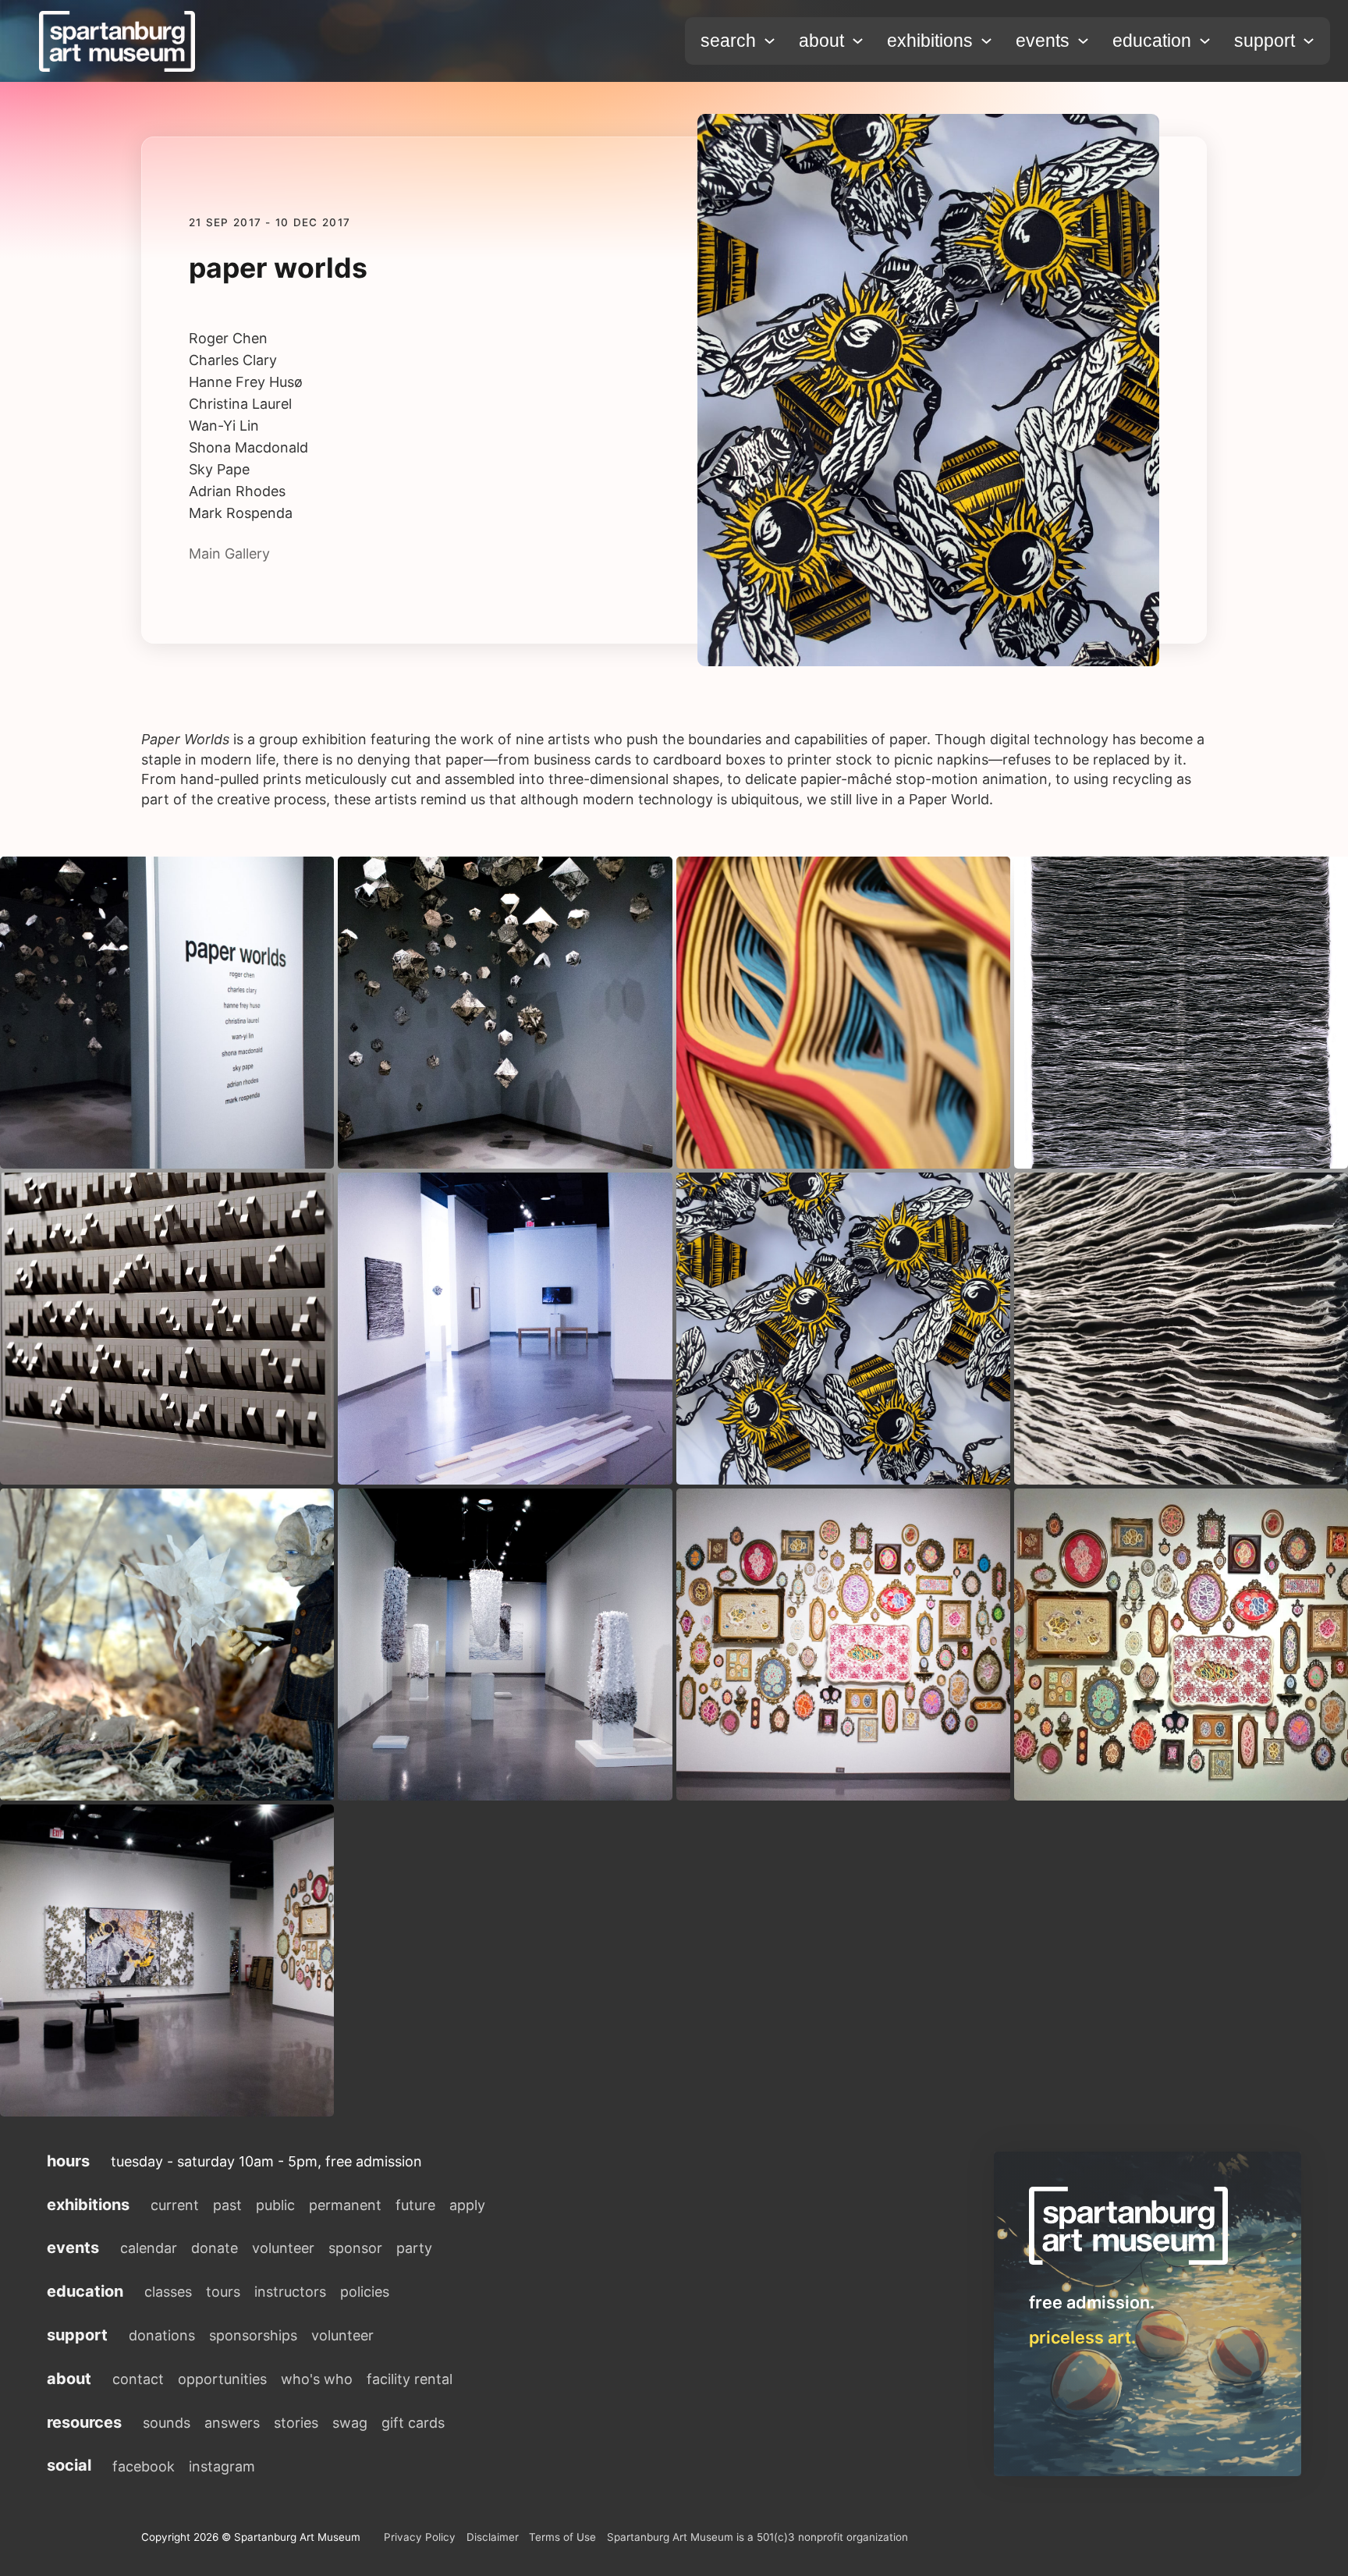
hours (68, 2161)
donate (215, 2248)
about (821, 41)
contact (138, 2379)
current (175, 2205)
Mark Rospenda (241, 513)
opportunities (222, 2379)
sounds (167, 2423)
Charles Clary (233, 360)
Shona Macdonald (248, 448)
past (227, 2205)
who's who (317, 2379)
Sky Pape (219, 470)
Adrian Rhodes (237, 491)
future (415, 2205)
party (414, 2248)
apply (467, 2205)
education (1152, 41)
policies (365, 2292)
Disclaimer (493, 2537)
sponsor (355, 2248)
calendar (149, 2248)
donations (162, 2335)
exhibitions (930, 41)
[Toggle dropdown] (770, 41)
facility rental (410, 2379)
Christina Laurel (240, 404)
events (1043, 41)
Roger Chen (228, 339)
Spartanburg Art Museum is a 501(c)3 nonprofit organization (757, 2537)
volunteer (283, 2248)
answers (232, 2423)
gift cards (413, 2423)
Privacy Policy (420, 2537)
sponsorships (253, 2335)
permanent (345, 2205)
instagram (222, 2466)
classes (168, 2292)
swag (350, 2423)
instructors (290, 2292)
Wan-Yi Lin (224, 426)
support (1265, 41)
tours (223, 2292)
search (728, 41)
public (275, 2205)
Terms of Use (562, 2537)
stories (296, 2423)
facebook (144, 2466)
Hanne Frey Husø (246, 382)
